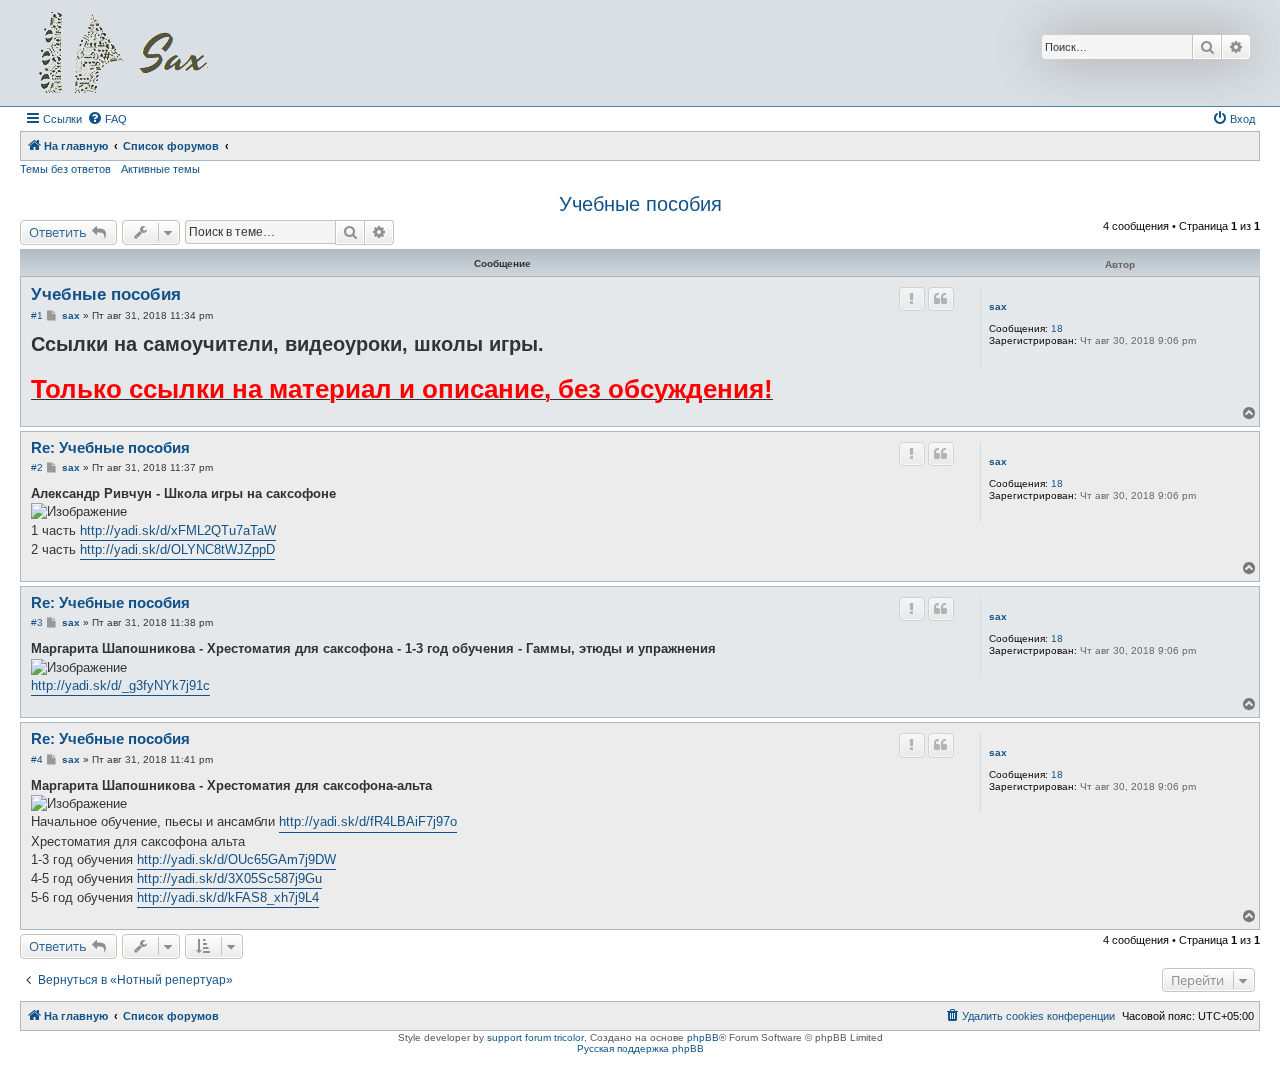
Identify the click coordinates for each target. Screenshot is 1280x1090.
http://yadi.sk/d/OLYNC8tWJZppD (177, 549)
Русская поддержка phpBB (640, 1048)
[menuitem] (107, 119)
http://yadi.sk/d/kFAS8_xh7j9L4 (228, 897)
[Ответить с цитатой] (941, 299)
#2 (37, 467)
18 (1057, 328)
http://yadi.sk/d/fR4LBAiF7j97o (368, 821)
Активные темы (160, 169)
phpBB (703, 1037)
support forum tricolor (535, 1037)
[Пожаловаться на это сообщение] (912, 299)
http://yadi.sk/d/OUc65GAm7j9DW (236, 859)
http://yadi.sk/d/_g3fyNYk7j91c (120, 685)
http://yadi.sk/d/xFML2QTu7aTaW (178, 530)
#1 (37, 315)
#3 (37, 622)
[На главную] (123, 53)
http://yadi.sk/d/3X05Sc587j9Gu (229, 878)
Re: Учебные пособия (110, 447)
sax (998, 306)
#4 (37, 759)
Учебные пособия (640, 204)
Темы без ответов (65, 169)
